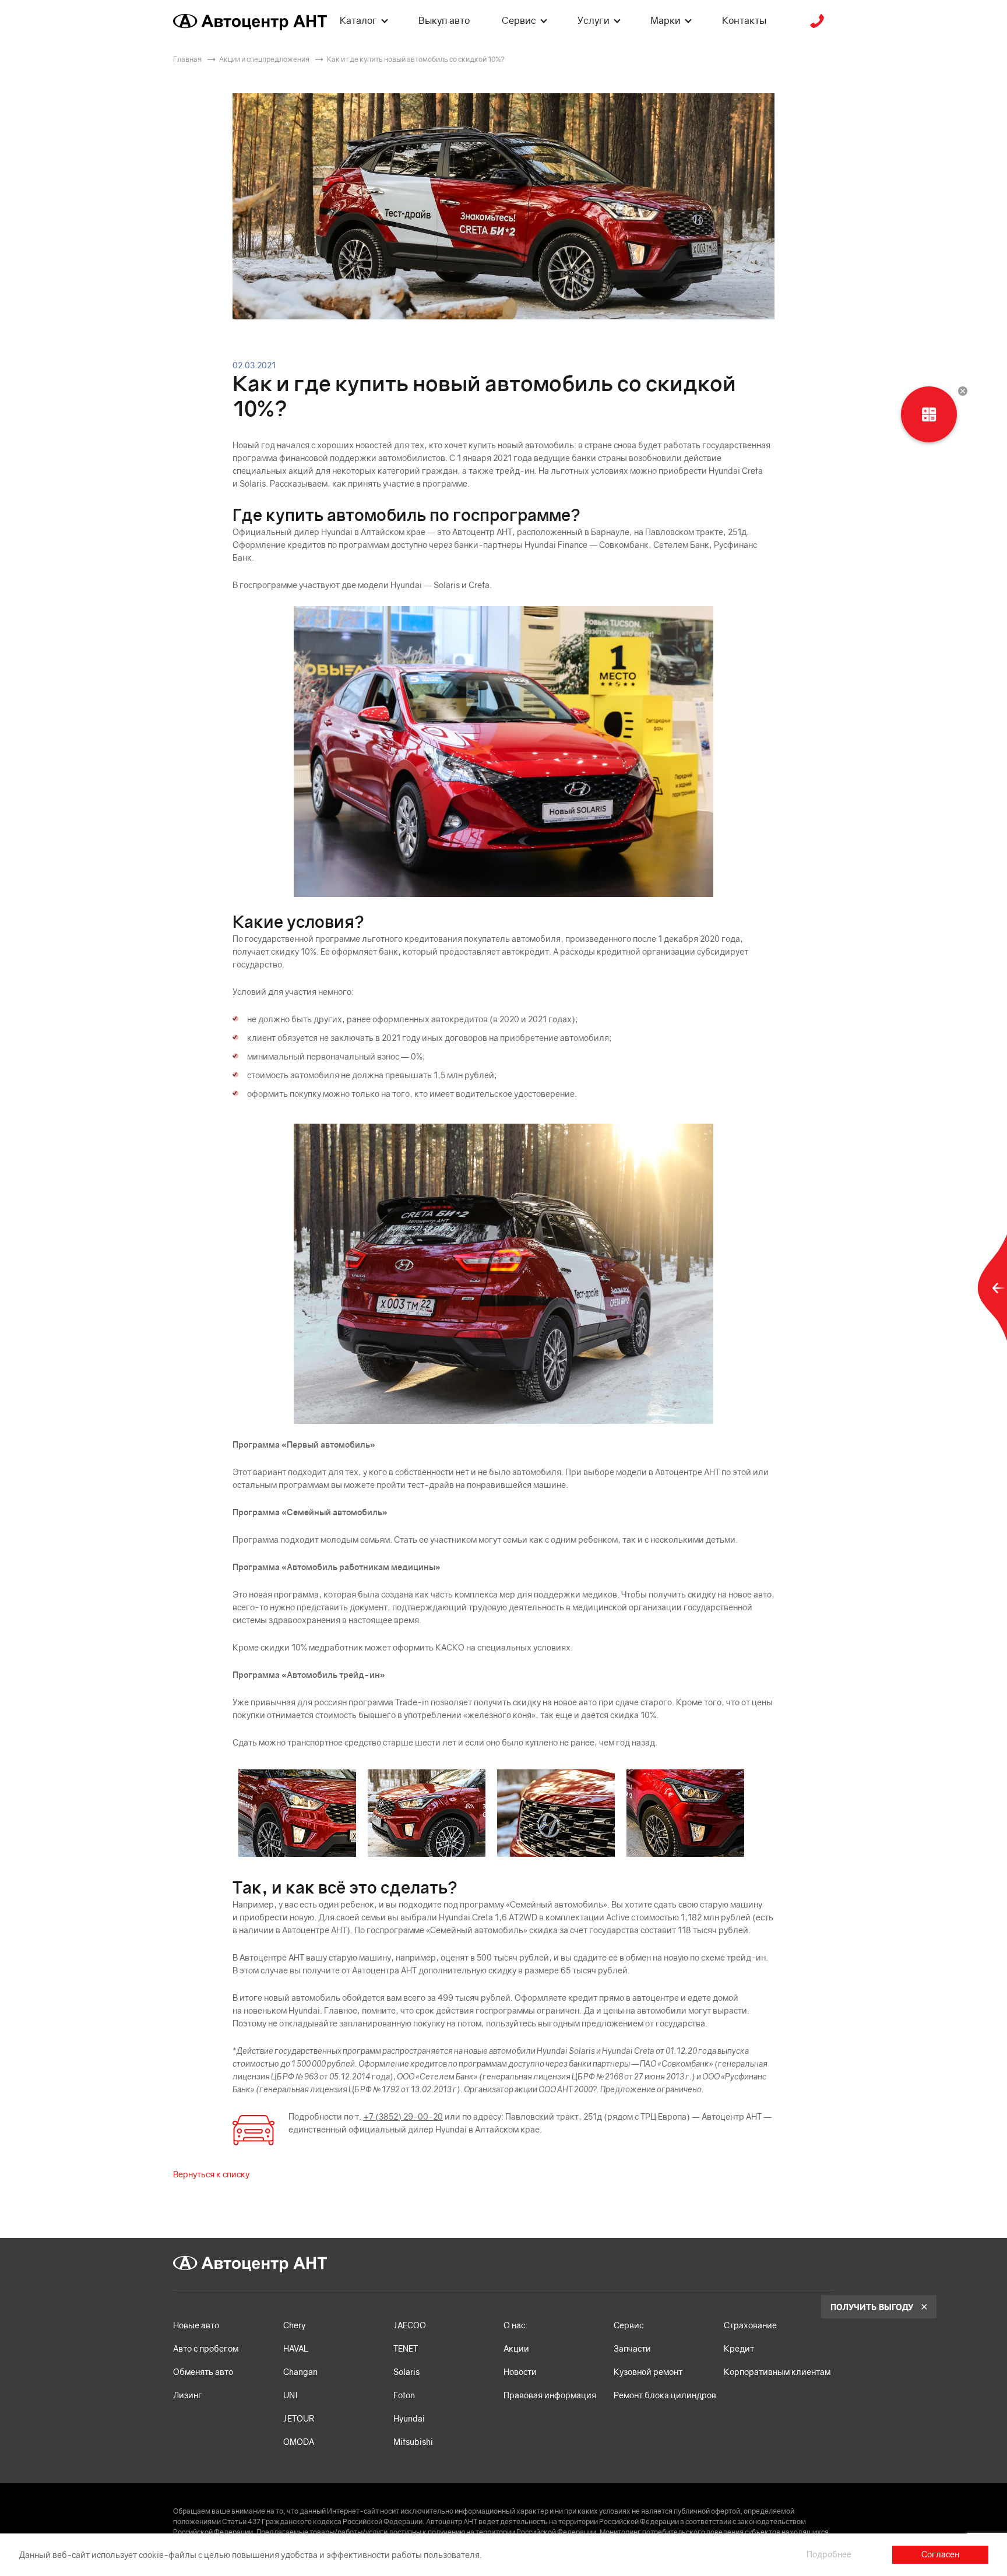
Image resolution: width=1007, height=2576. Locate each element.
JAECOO (410, 2325)
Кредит (739, 2348)
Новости (520, 2372)
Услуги (594, 20)
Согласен (940, 2554)
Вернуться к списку (211, 2174)
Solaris (406, 2372)
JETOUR (299, 2418)
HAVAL (296, 2348)
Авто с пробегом (206, 2348)
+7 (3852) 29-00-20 (403, 2116)
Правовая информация (550, 2395)
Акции (516, 2348)
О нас (514, 2325)
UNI (291, 2395)
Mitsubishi (413, 2442)
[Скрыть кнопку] (963, 391)
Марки (666, 20)
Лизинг (188, 2395)
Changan (300, 2372)
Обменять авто (203, 2372)
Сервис (519, 20)
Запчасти (632, 2348)
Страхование (750, 2325)
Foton (404, 2395)
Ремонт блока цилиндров (665, 2395)
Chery (294, 2325)
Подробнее (829, 2554)
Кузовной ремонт (648, 2372)
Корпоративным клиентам (777, 2372)
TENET (406, 2348)
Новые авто (196, 2325)
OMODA (299, 2442)
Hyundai (409, 2418)
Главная (187, 59)
